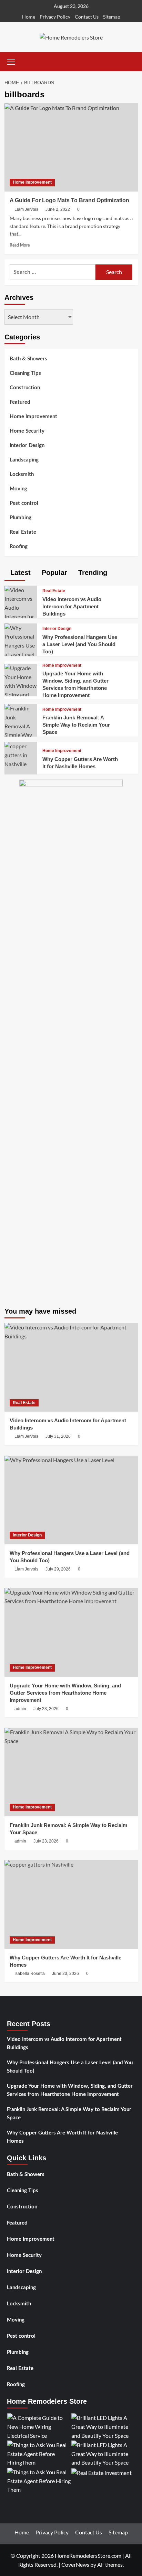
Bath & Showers (28, 359)
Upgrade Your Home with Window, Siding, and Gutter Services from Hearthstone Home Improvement (70, 2090)
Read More (20, 245)
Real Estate (23, 532)
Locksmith (22, 474)
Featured (20, 402)
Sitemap (112, 17)
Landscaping (24, 460)
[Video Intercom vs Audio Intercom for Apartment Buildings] (21, 611)
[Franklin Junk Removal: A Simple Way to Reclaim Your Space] (21, 730)
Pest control (24, 503)
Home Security (27, 431)
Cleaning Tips (25, 373)
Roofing (19, 547)
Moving (18, 489)
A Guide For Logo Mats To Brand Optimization (69, 200)
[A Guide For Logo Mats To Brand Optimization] (71, 147)
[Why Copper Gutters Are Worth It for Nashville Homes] (21, 754)
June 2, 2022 (58, 209)
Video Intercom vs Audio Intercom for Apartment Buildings (72, 606)
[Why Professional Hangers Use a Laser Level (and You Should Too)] (21, 640)
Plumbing (21, 518)
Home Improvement (32, 182)
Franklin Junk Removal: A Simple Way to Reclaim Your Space (76, 725)
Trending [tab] (92, 573)
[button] (11, 61)
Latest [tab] (19, 573)
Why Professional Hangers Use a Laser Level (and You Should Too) (80, 644)
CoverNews (75, 2564)
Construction (25, 388)
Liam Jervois (26, 209)
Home (29, 17)
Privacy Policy (55, 17)
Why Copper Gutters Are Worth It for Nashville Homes (62, 2137)
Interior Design (27, 445)
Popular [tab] (53, 573)
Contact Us (87, 17)
